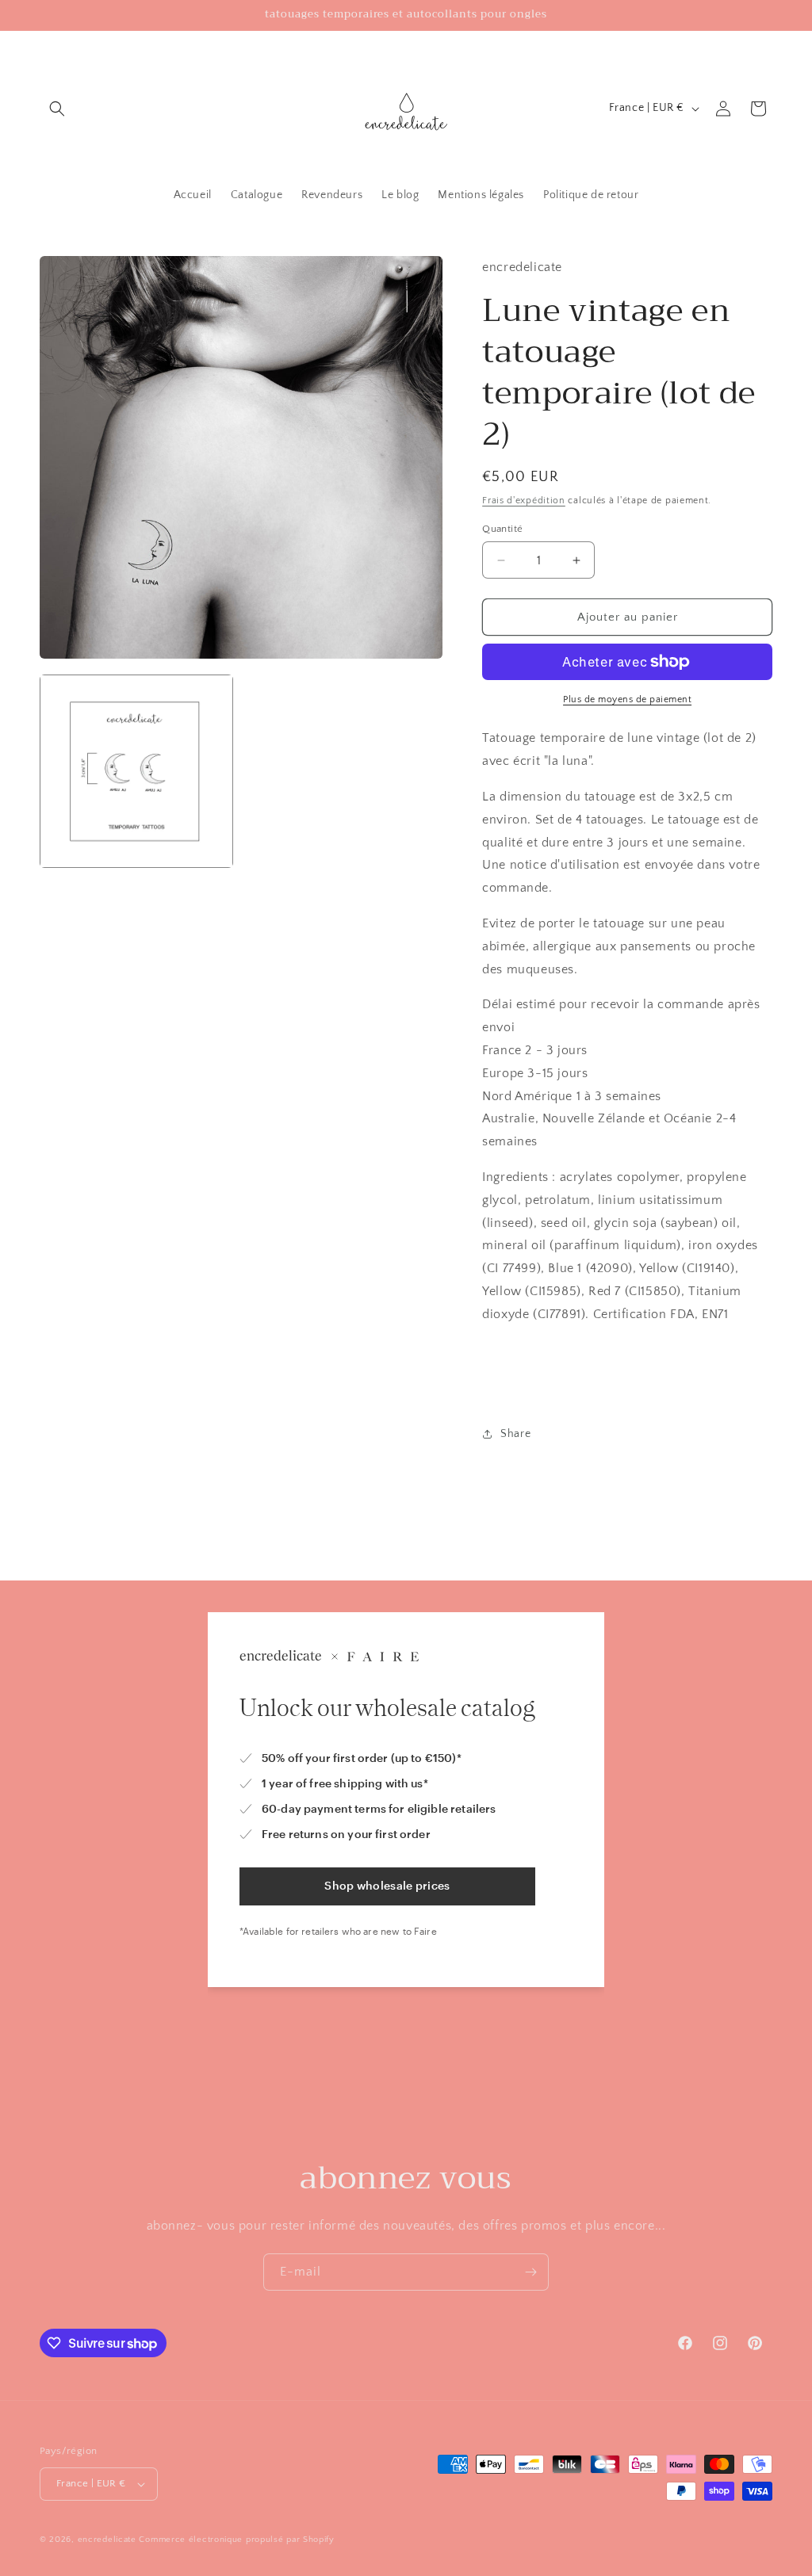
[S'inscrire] (530, 2272)
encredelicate (109, 2540)
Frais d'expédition (524, 501)
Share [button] (515, 1434)
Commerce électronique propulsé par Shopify (236, 2540)
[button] (57, 109)
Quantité (502, 529)
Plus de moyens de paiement (627, 699)
